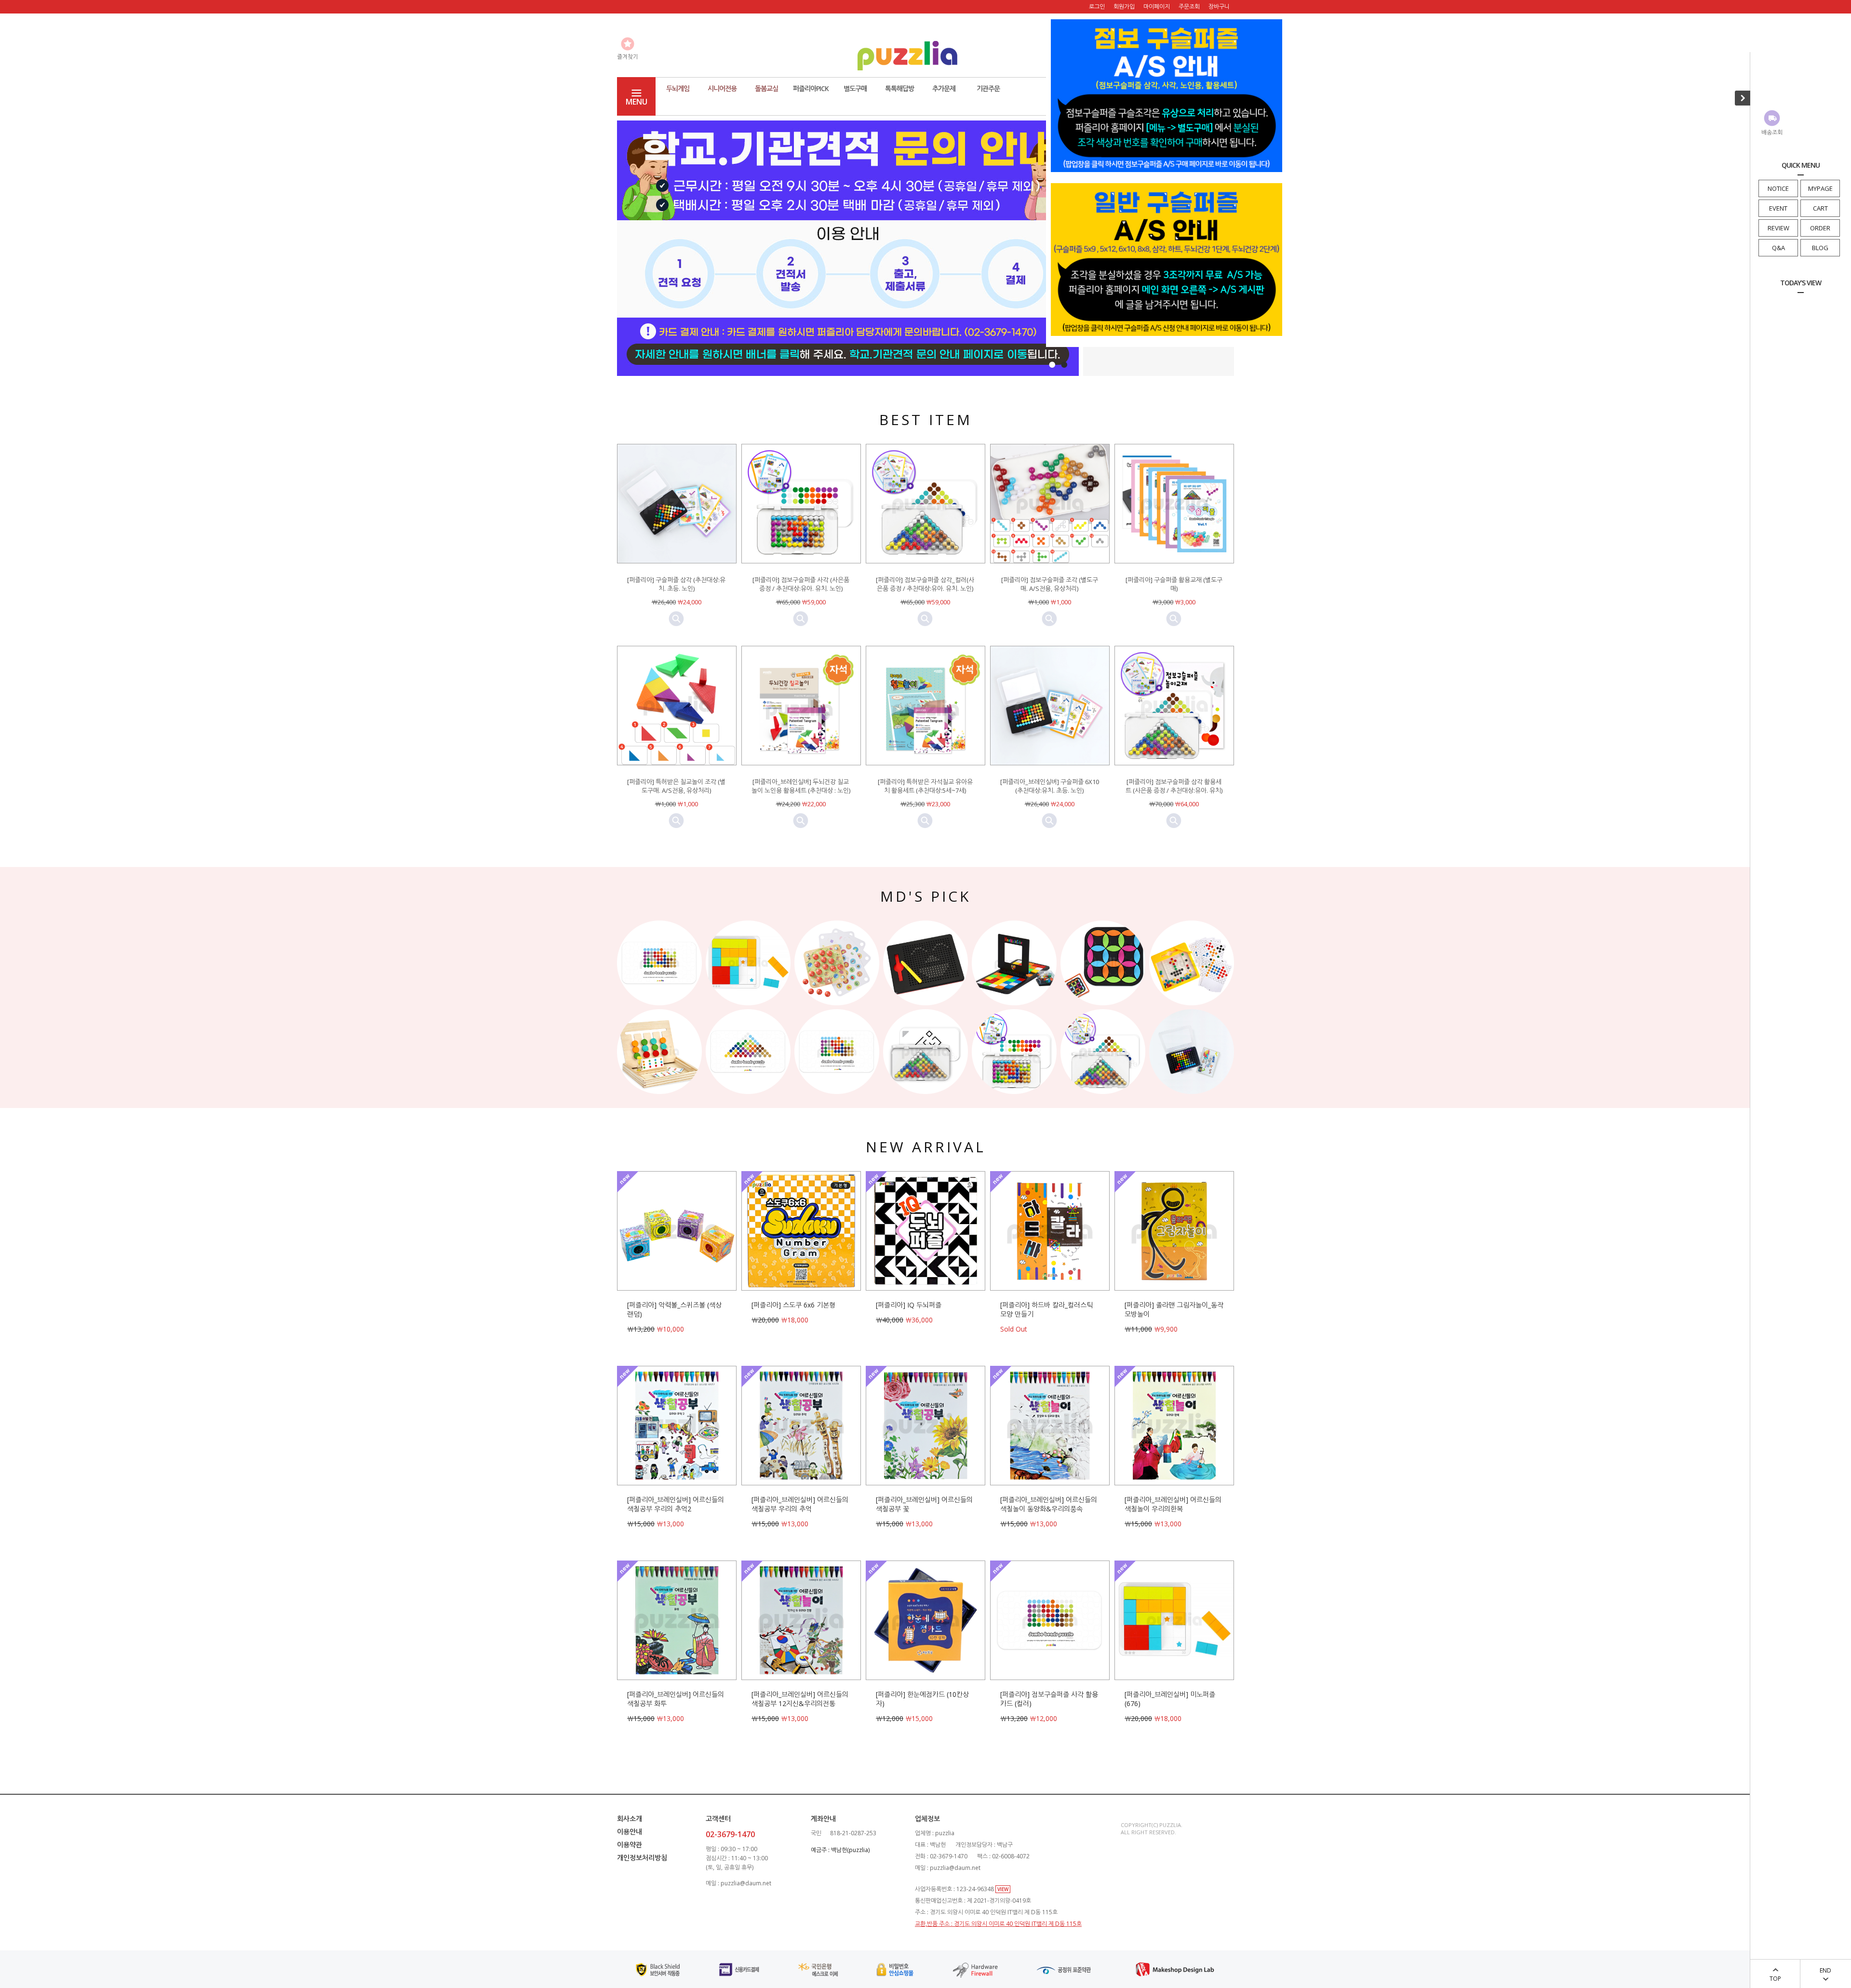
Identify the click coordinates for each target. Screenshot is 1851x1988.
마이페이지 (1157, 7)
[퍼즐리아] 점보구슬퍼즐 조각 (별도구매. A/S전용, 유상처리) (1050, 584)
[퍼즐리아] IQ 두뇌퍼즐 (909, 1305)
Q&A (1778, 248)
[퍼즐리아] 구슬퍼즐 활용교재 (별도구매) (1174, 584)
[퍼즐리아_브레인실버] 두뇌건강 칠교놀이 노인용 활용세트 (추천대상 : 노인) (801, 786)
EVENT (1778, 208)
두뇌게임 (678, 88)
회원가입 (1124, 7)
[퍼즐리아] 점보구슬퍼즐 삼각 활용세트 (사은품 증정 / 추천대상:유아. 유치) (1174, 786)
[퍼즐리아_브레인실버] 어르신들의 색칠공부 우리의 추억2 (676, 1504)
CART (1820, 208)
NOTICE (1778, 188)
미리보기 (676, 619)
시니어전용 (722, 88)
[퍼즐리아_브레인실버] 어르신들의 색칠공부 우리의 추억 (800, 1504)
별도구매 (855, 88)
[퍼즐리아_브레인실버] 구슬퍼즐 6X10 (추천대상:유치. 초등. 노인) (1050, 786)
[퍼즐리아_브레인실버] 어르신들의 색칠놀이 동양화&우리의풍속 (1049, 1504)
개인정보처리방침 (642, 1858)
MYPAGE (1820, 188)
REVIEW (1778, 228)
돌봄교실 (766, 88)
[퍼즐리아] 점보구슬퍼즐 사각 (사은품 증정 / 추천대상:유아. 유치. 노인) (801, 584)
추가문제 (944, 88)
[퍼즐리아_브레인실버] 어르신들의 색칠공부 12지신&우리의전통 (800, 1699)
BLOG (1820, 248)
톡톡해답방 (899, 88)
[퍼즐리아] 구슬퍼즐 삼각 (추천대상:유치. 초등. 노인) (676, 584)
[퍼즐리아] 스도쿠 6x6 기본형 (793, 1305)
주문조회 (1189, 7)
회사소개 (630, 1819)
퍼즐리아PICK (811, 88)
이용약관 (630, 1845)
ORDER (1820, 228)
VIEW (1003, 1889)
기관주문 (988, 88)
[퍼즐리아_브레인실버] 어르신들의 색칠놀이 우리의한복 (1173, 1504)
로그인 (1097, 7)
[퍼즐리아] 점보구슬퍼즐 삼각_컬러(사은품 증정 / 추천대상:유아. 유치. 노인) (925, 584)
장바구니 (1219, 7)
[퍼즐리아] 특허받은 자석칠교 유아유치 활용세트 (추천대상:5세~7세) (925, 786)
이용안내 (630, 1832)
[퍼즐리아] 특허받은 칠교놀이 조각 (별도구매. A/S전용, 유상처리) (676, 786)
